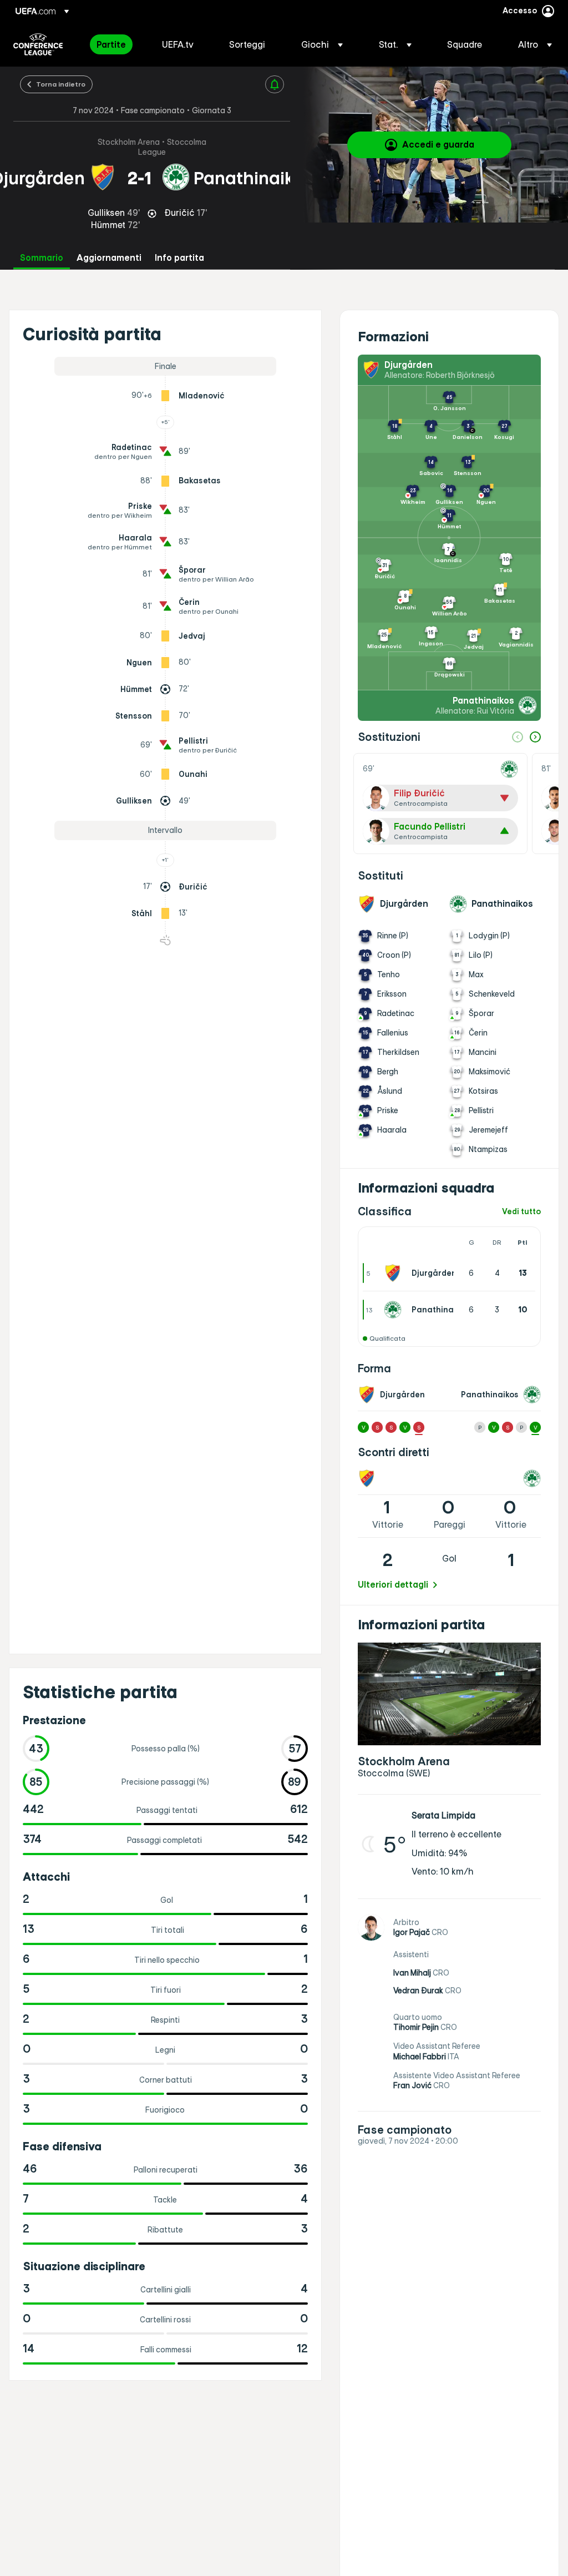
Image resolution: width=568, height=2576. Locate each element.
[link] (111, 44)
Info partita (179, 258)
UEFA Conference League (38, 44)
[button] (322, 44)
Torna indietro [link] (61, 84)
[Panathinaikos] (395, 1310)
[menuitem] (115, 44)
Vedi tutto (521, 1212)
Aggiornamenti (109, 258)
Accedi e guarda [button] (438, 144)
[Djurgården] (395, 1273)
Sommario (42, 258)
